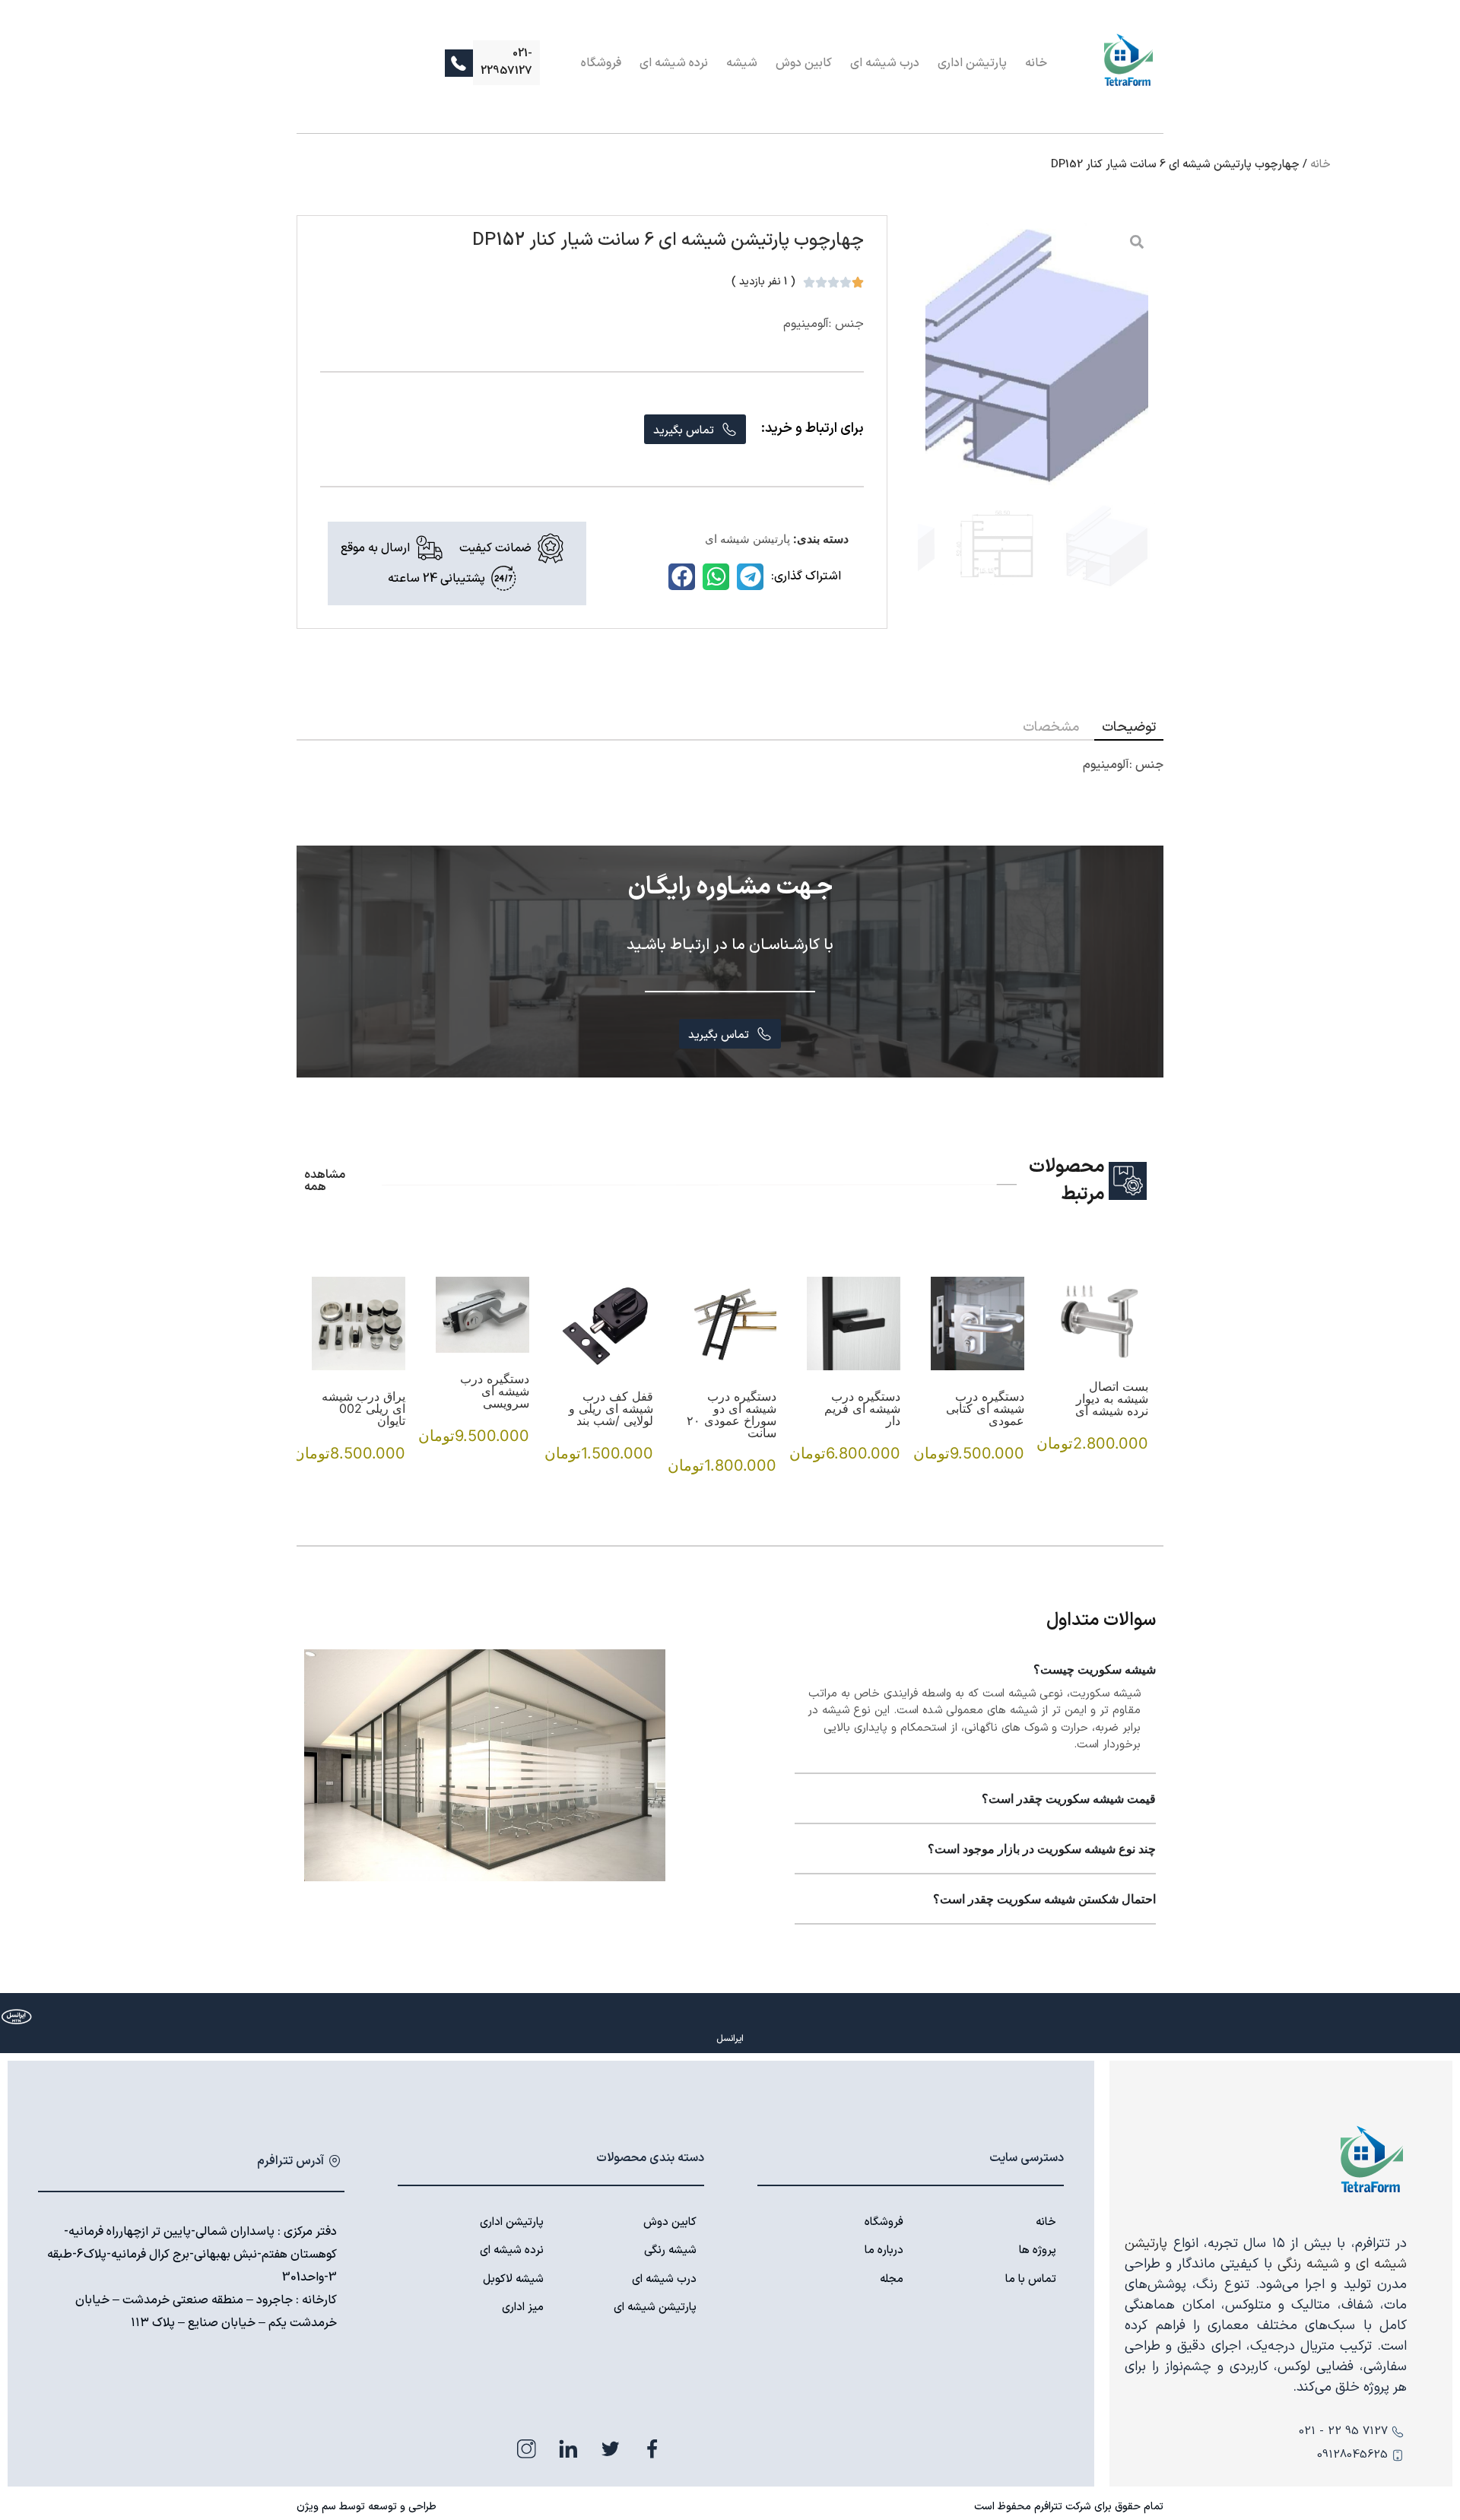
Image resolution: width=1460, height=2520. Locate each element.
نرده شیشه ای (674, 63)
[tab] (1129, 727)
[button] (750, 577)
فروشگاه (601, 63)
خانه (1036, 63)
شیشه (742, 63)
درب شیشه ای (885, 63)
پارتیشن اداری (972, 63)
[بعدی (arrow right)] (1433, 1260)
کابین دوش (804, 63)
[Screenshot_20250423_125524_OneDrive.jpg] (1037, 356)
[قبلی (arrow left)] (27, 1260)
